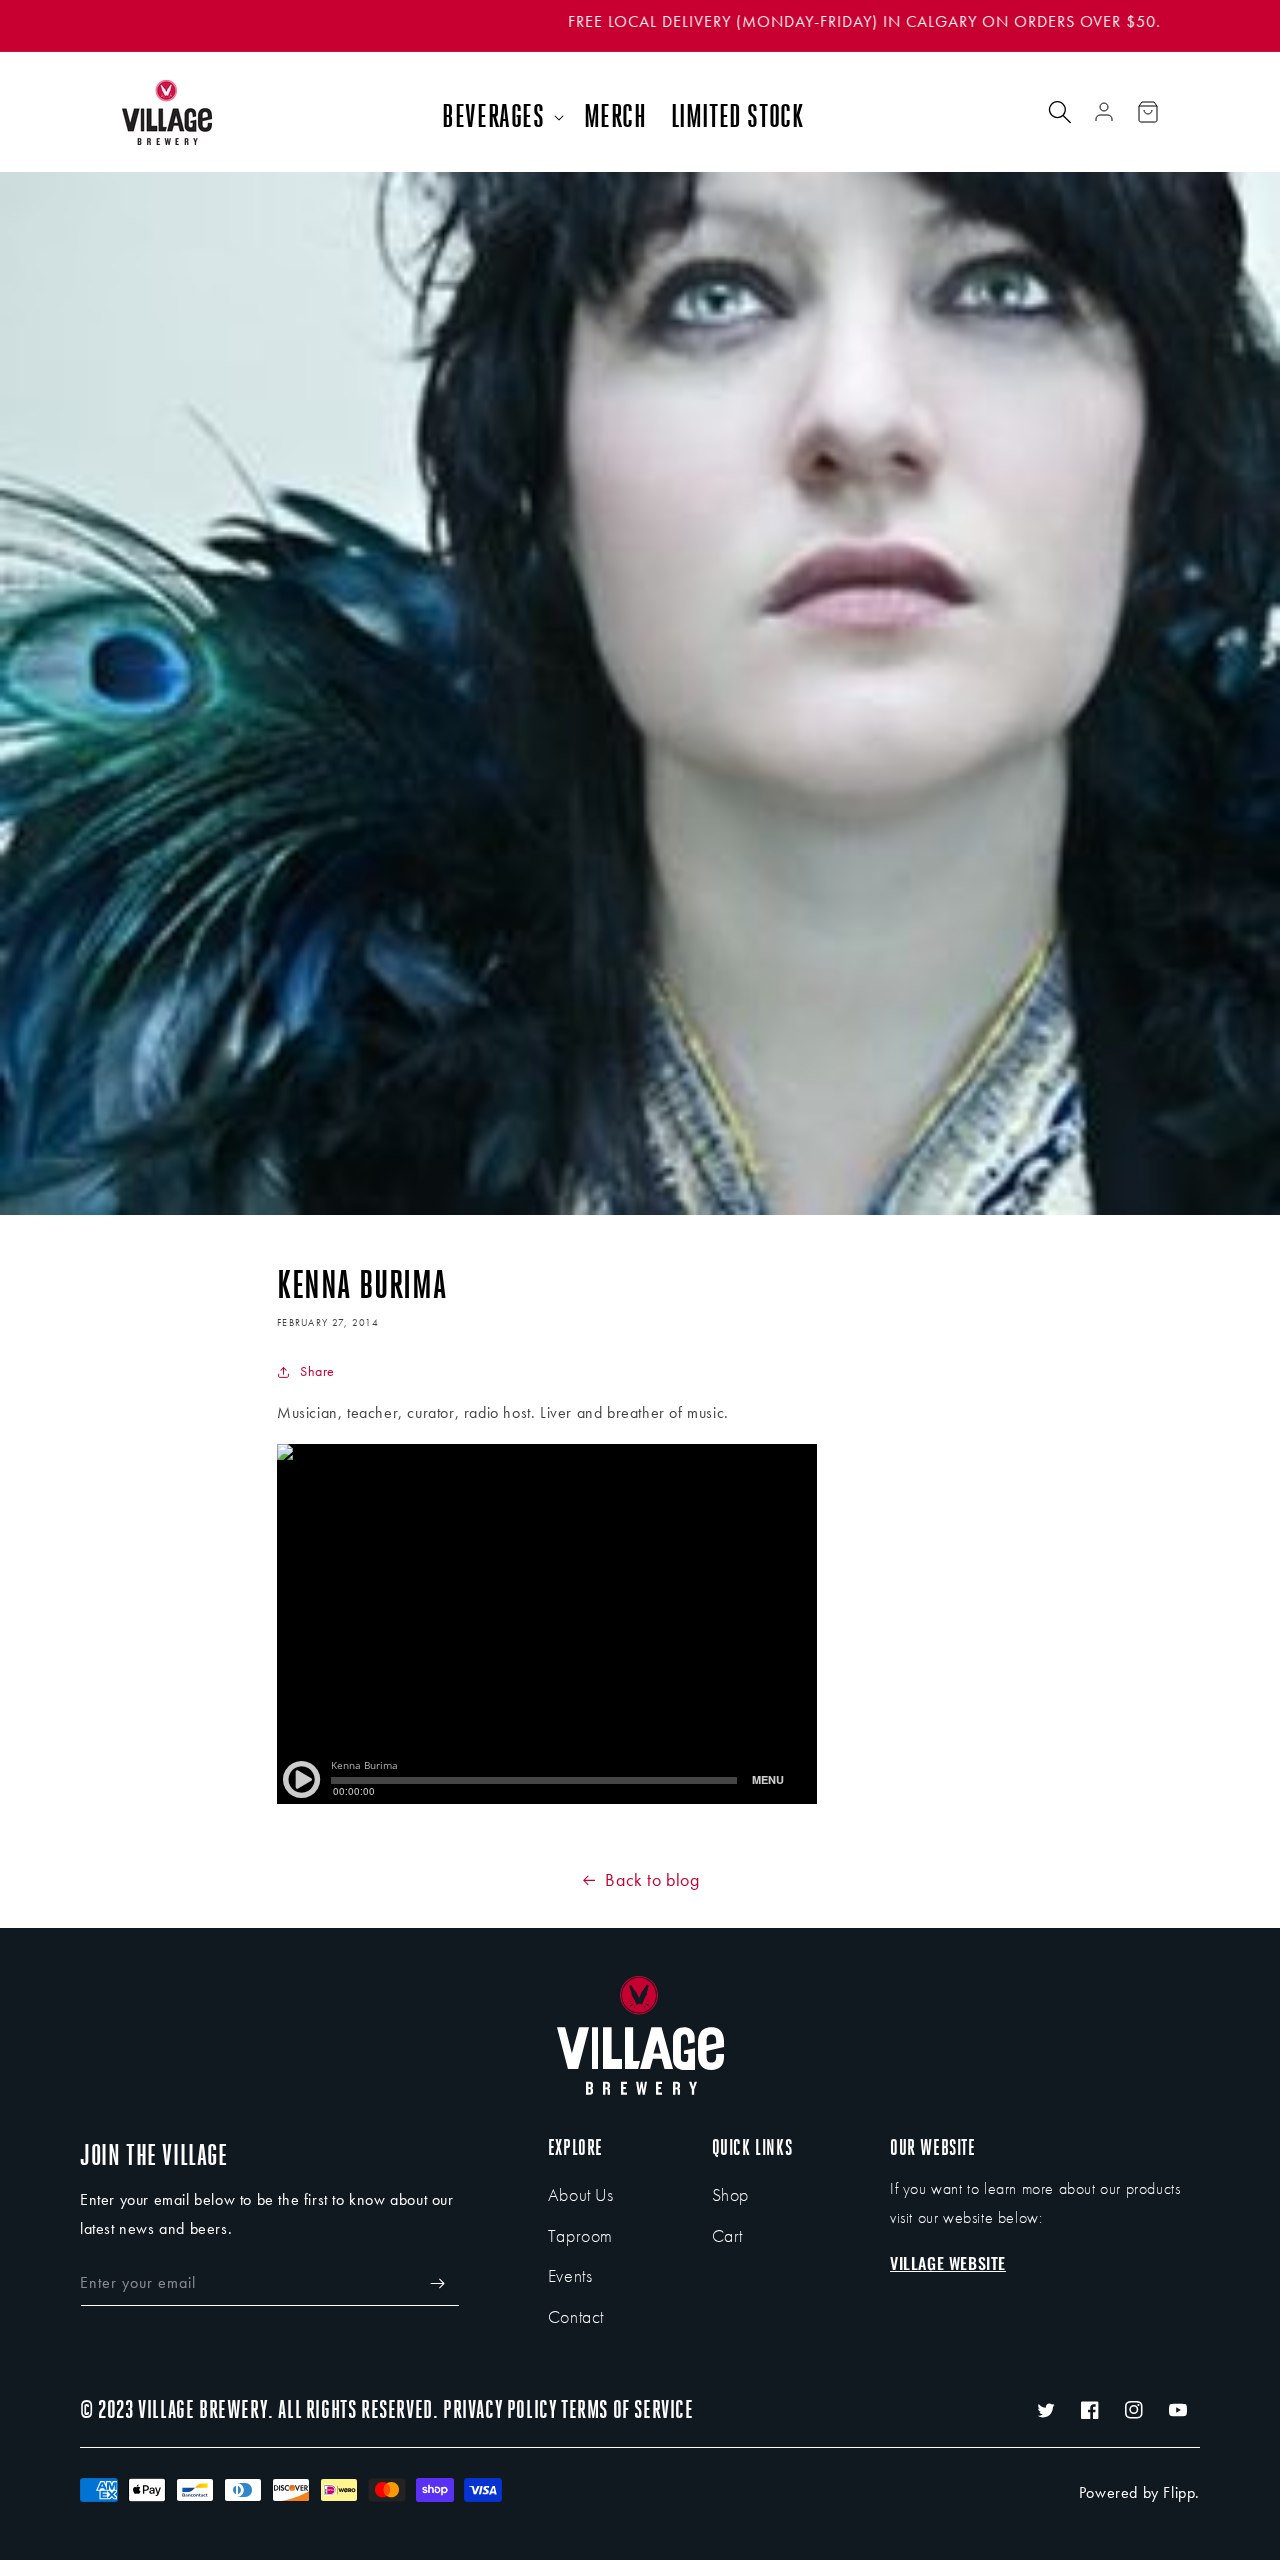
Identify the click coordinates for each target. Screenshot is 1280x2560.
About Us (581, 2194)
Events (570, 2275)
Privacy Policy (499, 2410)
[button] (500, 117)
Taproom (580, 2235)
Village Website (948, 2263)
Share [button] (317, 1371)
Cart (727, 2235)
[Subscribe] (437, 2283)
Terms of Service (627, 2410)
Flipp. (1181, 2492)
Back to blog (652, 1879)
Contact (576, 2316)
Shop (730, 2194)
